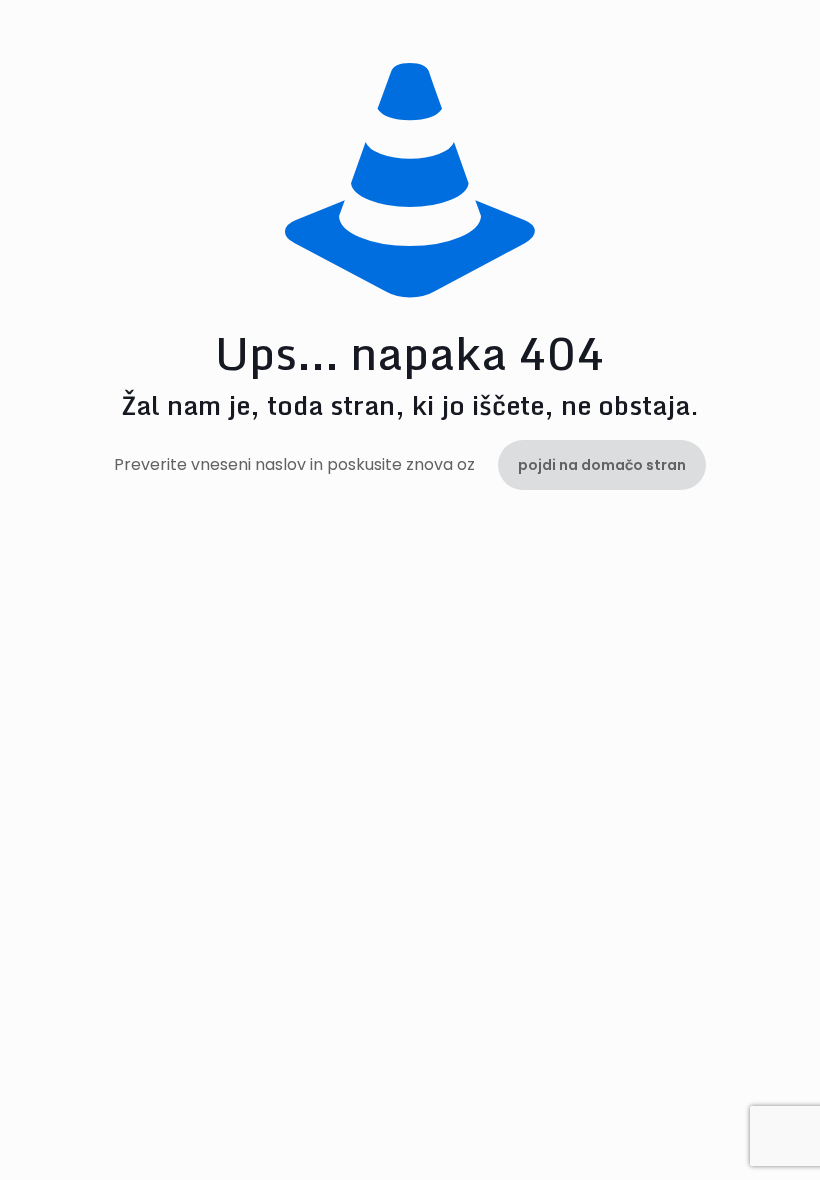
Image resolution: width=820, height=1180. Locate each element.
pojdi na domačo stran (602, 465)
